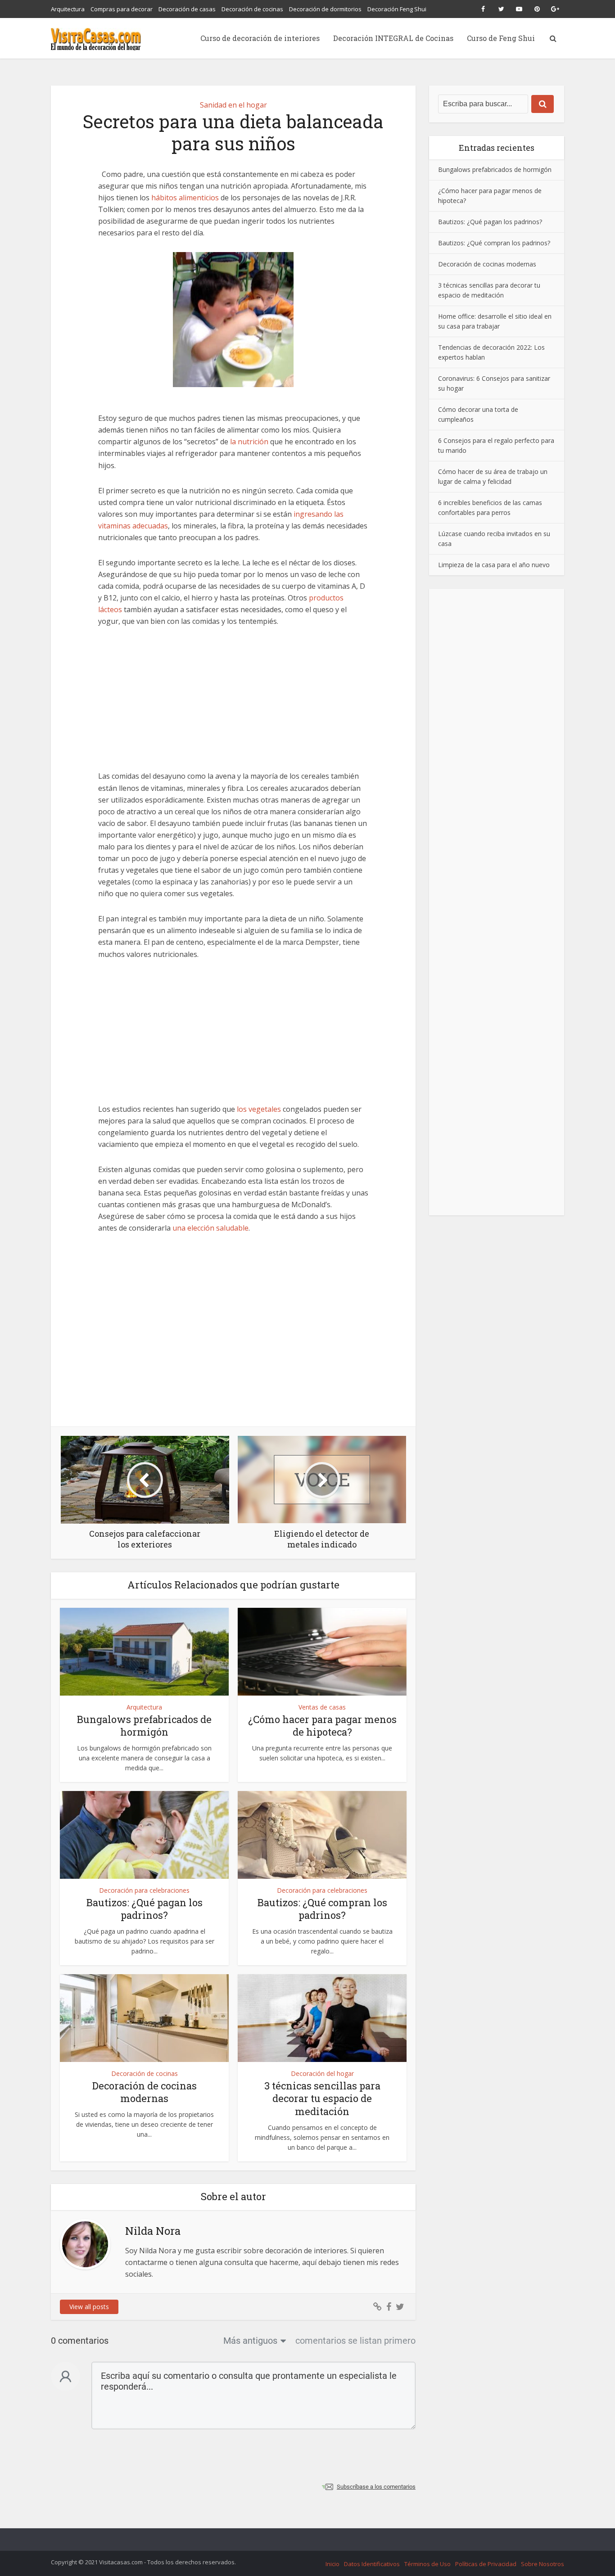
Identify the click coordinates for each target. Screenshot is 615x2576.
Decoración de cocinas (252, 9)
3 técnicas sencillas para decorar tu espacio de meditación (322, 2098)
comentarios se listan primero (355, 2341)
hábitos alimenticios (185, 198)
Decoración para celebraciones (144, 1890)
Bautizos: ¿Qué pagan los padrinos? (145, 1909)
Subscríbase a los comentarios (376, 2487)
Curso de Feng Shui (501, 38)
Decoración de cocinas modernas (145, 2092)
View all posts (89, 2307)
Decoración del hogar (322, 2073)
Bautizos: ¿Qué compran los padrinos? (322, 1909)
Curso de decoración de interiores (260, 38)
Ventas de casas (322, 1707)
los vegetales (259, 1109)
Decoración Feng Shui (397, 9)
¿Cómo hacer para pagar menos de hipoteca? (322, 1726)
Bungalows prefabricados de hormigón (144, 1726)
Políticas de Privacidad (486, 2564)
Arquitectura (68, 9)
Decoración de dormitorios (325, 9)
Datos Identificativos (372, 2564)
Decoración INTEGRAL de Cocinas (393, 38)
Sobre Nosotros (543, 2564)
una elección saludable (210, 1228)
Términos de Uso (427, 2564)
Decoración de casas (187, 9)
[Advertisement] (233, 704)
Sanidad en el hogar (233, 105)
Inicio (332, 2564)
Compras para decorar (122, 9)
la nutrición (250, 442)
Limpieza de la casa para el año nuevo (494, 564)
